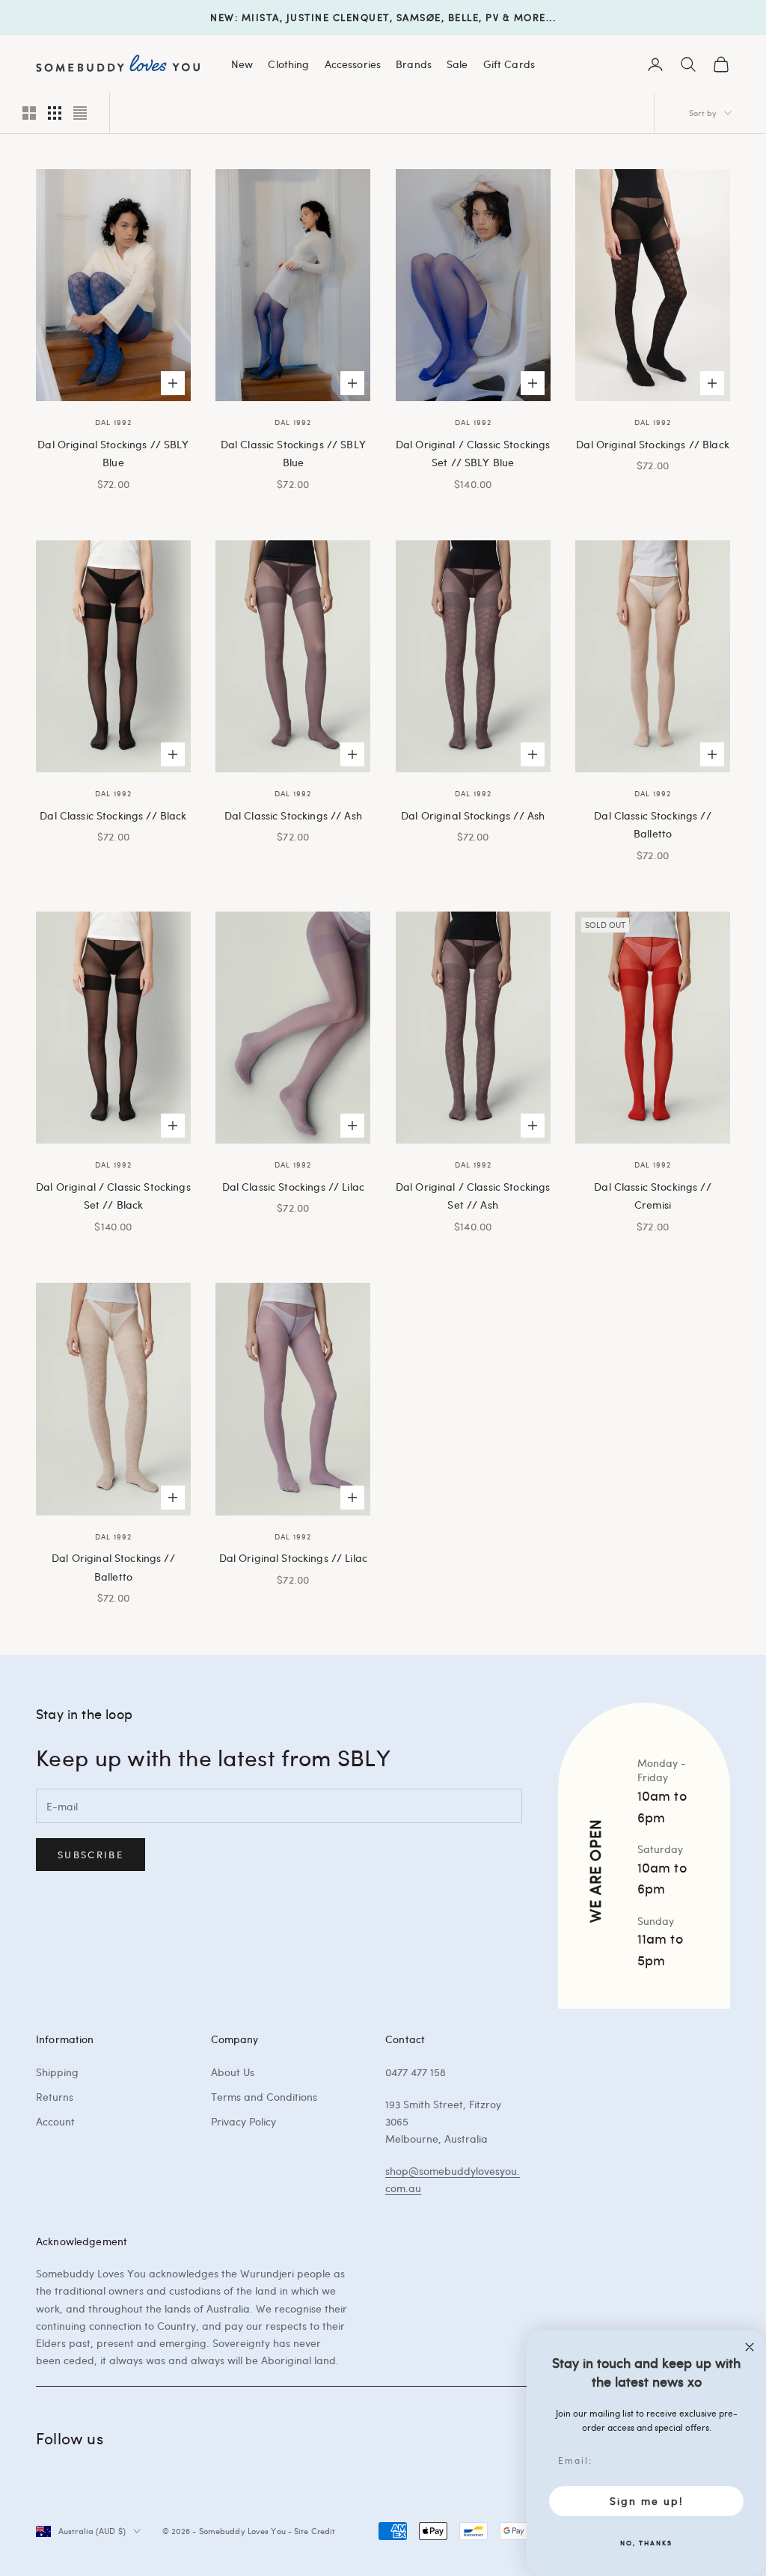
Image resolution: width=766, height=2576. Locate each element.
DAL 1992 (113, 422)
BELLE (464, 17)
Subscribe (91, 1855)
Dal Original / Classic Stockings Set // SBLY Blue (473, 453)
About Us (233, 2072)
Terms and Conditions (264, 2097)
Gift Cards (509, 64)
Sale (457, 64)
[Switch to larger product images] (29, 113)
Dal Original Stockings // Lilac (293, 1557)
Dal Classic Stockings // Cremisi (652, 1195)
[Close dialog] (750, 2347)
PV (492, 17)
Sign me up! (647, 2501)
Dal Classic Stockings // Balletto (652, 824)
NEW (223, 17)
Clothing (288, 64)
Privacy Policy (243, 2121)
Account (55, 2121)
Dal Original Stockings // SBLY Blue (113, 453)
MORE (530, 17)
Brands (414, 64)
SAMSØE (419, 17)
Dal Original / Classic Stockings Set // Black (113, 1195)
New (242, 64)
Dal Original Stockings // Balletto (113, 1566)
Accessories (353, 64)
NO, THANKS (646, 2542)
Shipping (57, 2072)
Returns (55, 2097)
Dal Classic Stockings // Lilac (293, 1186)
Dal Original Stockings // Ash (473, 815)
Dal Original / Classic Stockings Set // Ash (473, 1195)
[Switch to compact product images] (80, 113)
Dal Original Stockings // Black (652, 444)
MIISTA (261, 17)
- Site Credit (312, 2531)
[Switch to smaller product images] (55, 113)
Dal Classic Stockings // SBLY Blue (293, 453)
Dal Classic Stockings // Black (113, 815)
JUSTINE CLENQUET (338, 17)
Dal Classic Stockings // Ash (293, 815)
